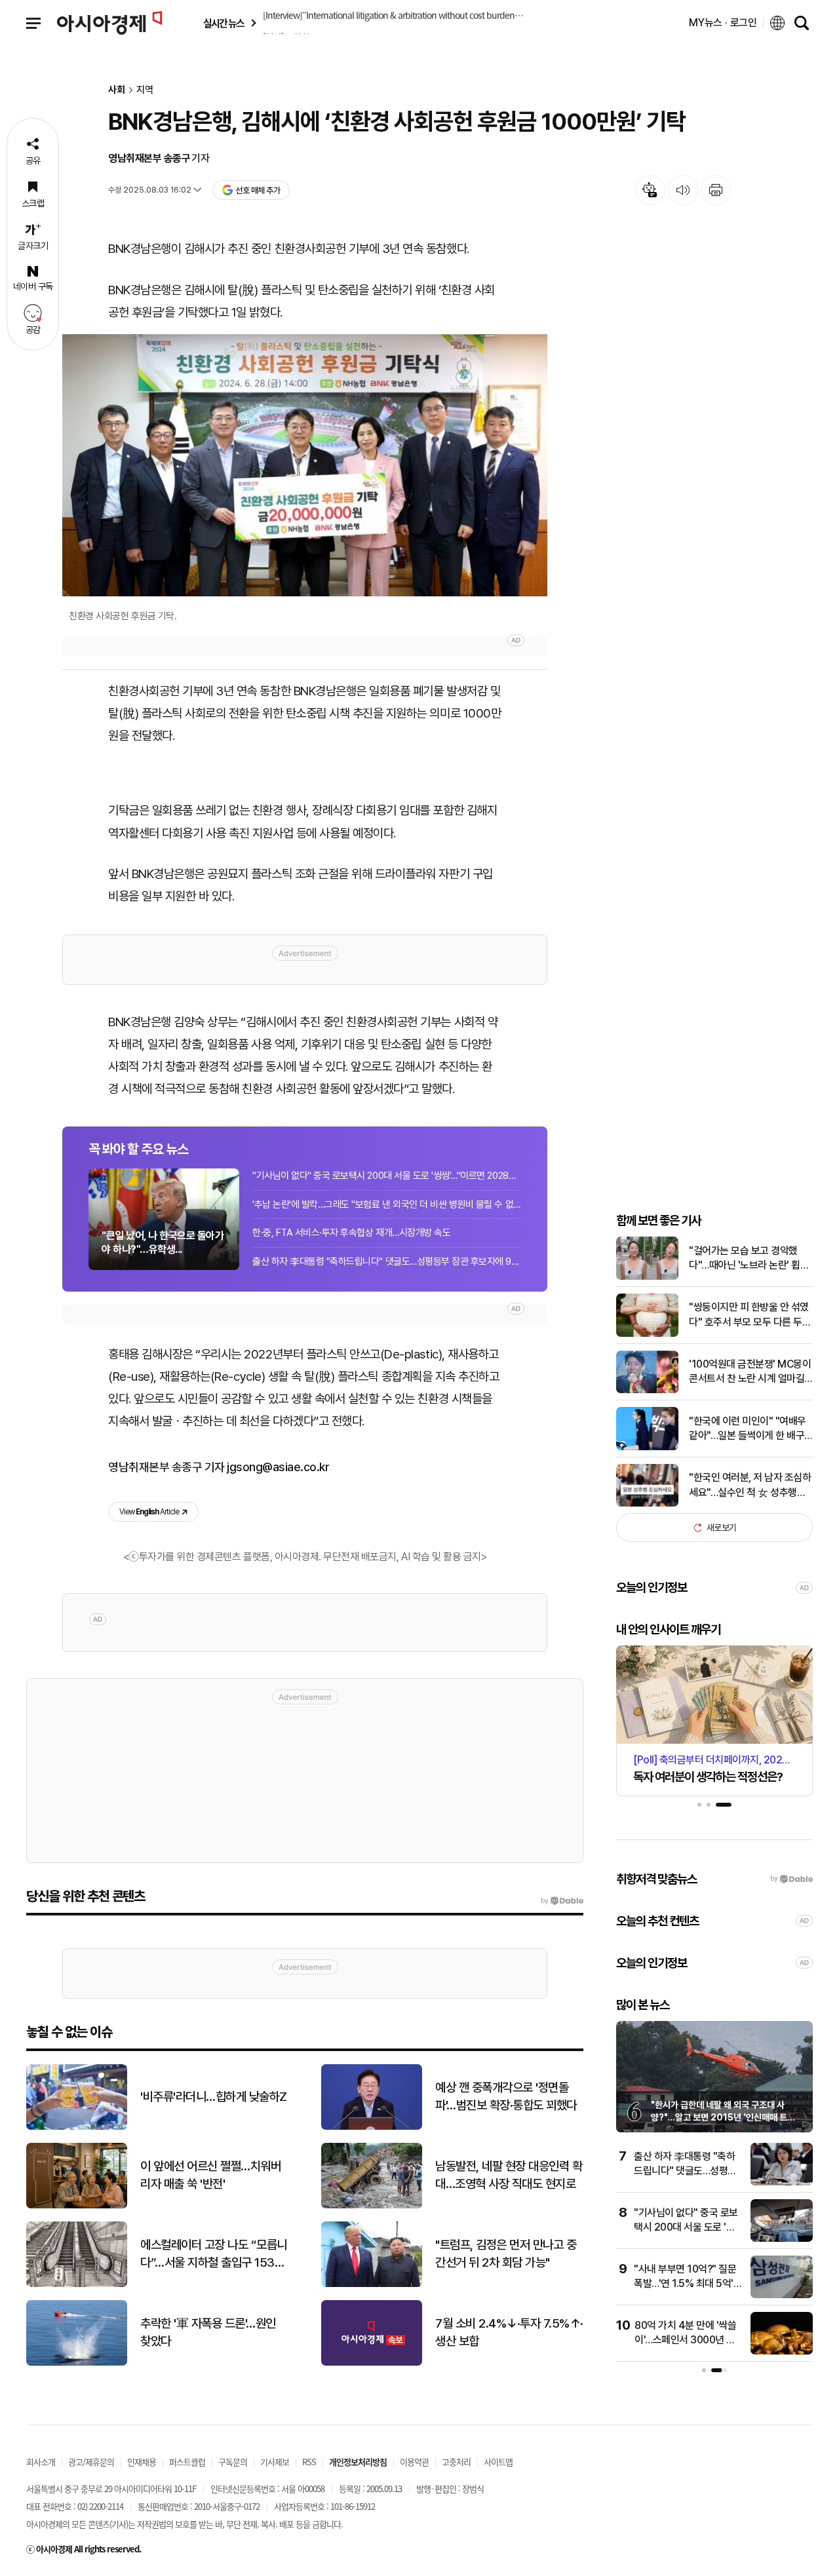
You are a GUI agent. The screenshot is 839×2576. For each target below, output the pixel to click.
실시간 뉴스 (224, 23)
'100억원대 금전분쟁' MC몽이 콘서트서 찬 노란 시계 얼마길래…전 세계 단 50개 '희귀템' (750, 1372)
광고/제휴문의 (91, 2462)
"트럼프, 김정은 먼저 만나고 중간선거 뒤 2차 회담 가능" (506, 2254)
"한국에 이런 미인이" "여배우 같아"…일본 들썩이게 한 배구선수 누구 (748, 1429)
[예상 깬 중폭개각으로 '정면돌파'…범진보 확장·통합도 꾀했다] (372, 2127)
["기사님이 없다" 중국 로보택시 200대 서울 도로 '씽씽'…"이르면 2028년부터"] (782, 2239)
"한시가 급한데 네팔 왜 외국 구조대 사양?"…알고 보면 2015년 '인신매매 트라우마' (723, 2118)
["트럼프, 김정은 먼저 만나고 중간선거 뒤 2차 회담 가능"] (372, 2284)
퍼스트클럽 (187, 2462)
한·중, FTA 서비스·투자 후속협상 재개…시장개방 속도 (351, 1233)
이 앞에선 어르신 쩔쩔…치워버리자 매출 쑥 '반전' (210, 2175)
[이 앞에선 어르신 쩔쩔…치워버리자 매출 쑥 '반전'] (77, 2205)
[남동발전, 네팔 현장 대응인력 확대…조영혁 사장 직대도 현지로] (372, 2205)
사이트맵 (498, 2462)
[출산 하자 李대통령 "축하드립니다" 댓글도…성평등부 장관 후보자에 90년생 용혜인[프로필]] (782, 2182)
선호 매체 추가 (258, 190)
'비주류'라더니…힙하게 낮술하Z (214, 2097)
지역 (145, 90)
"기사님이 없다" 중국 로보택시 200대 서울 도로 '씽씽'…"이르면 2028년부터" (387, 1176)
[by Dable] (562, 1901)
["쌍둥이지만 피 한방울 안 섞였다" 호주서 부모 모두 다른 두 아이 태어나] (647, 1334)
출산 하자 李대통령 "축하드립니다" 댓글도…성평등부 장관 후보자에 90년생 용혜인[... (387, 1261)
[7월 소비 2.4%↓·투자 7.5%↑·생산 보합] (372, 2363)
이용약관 (414, 2462)
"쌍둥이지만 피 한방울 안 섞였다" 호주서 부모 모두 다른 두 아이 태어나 (749, 1315)
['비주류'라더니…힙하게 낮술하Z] (77, 2127)
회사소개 (41, 2462)
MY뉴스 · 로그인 (723, 23)
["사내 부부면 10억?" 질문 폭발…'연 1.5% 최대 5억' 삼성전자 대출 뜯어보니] (782, 2295)
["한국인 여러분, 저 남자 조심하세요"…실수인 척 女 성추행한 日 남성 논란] (647, 1504)
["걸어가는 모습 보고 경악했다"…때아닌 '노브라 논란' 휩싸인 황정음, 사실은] (647, 1277)
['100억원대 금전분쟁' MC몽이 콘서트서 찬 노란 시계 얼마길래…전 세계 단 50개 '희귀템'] (647, 1390)
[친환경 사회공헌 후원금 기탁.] (305, 465)
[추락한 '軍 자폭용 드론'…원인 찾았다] (77, 2363)
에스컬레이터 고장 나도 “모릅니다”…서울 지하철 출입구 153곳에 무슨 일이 (214, 2254)
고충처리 (456, 2462)
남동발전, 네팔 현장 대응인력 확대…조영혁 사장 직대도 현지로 (509, 2175)
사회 (117, 90)
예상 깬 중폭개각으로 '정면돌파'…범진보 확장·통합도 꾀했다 (506, 2096)
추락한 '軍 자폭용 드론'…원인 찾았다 (208, 2332)
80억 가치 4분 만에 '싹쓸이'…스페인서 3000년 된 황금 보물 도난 (685, 2340)
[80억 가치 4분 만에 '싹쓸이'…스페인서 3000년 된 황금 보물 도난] (782, 2352)
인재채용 (142, 2462)
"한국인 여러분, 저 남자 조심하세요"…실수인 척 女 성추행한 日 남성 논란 (750, 1486)
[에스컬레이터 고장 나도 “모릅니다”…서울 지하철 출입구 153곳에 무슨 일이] (77, 2284)
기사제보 (275, 2462)
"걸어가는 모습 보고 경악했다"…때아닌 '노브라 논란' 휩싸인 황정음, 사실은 (749, 1259)
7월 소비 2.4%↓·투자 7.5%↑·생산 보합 (509, 2332)
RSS (309, 2462)
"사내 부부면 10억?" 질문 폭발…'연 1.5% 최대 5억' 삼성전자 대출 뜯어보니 (685, 2284)
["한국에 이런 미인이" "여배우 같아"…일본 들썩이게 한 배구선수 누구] (647, 1447)
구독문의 (233, 2462)
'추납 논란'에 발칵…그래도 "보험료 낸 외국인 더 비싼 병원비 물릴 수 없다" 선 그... (387, 1204)
